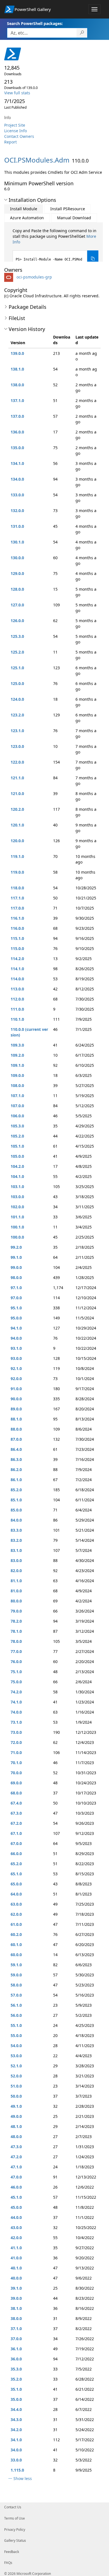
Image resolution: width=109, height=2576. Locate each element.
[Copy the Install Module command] (93, 259)
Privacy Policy (15, 2530)
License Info (16, 131)
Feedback (12, 2552)
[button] (6, 200)
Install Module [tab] (24, 209)
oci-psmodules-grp (34, 277)
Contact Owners (19, 136)
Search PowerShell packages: (35, 23)
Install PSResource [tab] (68, 209)
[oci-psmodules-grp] (10, 277)
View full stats (17, 93)
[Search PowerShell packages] (82, 33)
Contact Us (13, 2507)
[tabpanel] (55, 247)
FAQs (8, 2563)
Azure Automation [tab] (27, 218)
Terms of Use (15, 2518)
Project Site (15, 125)
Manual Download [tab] (74, 218)
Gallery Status (15, 2540)
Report (10, 142)
